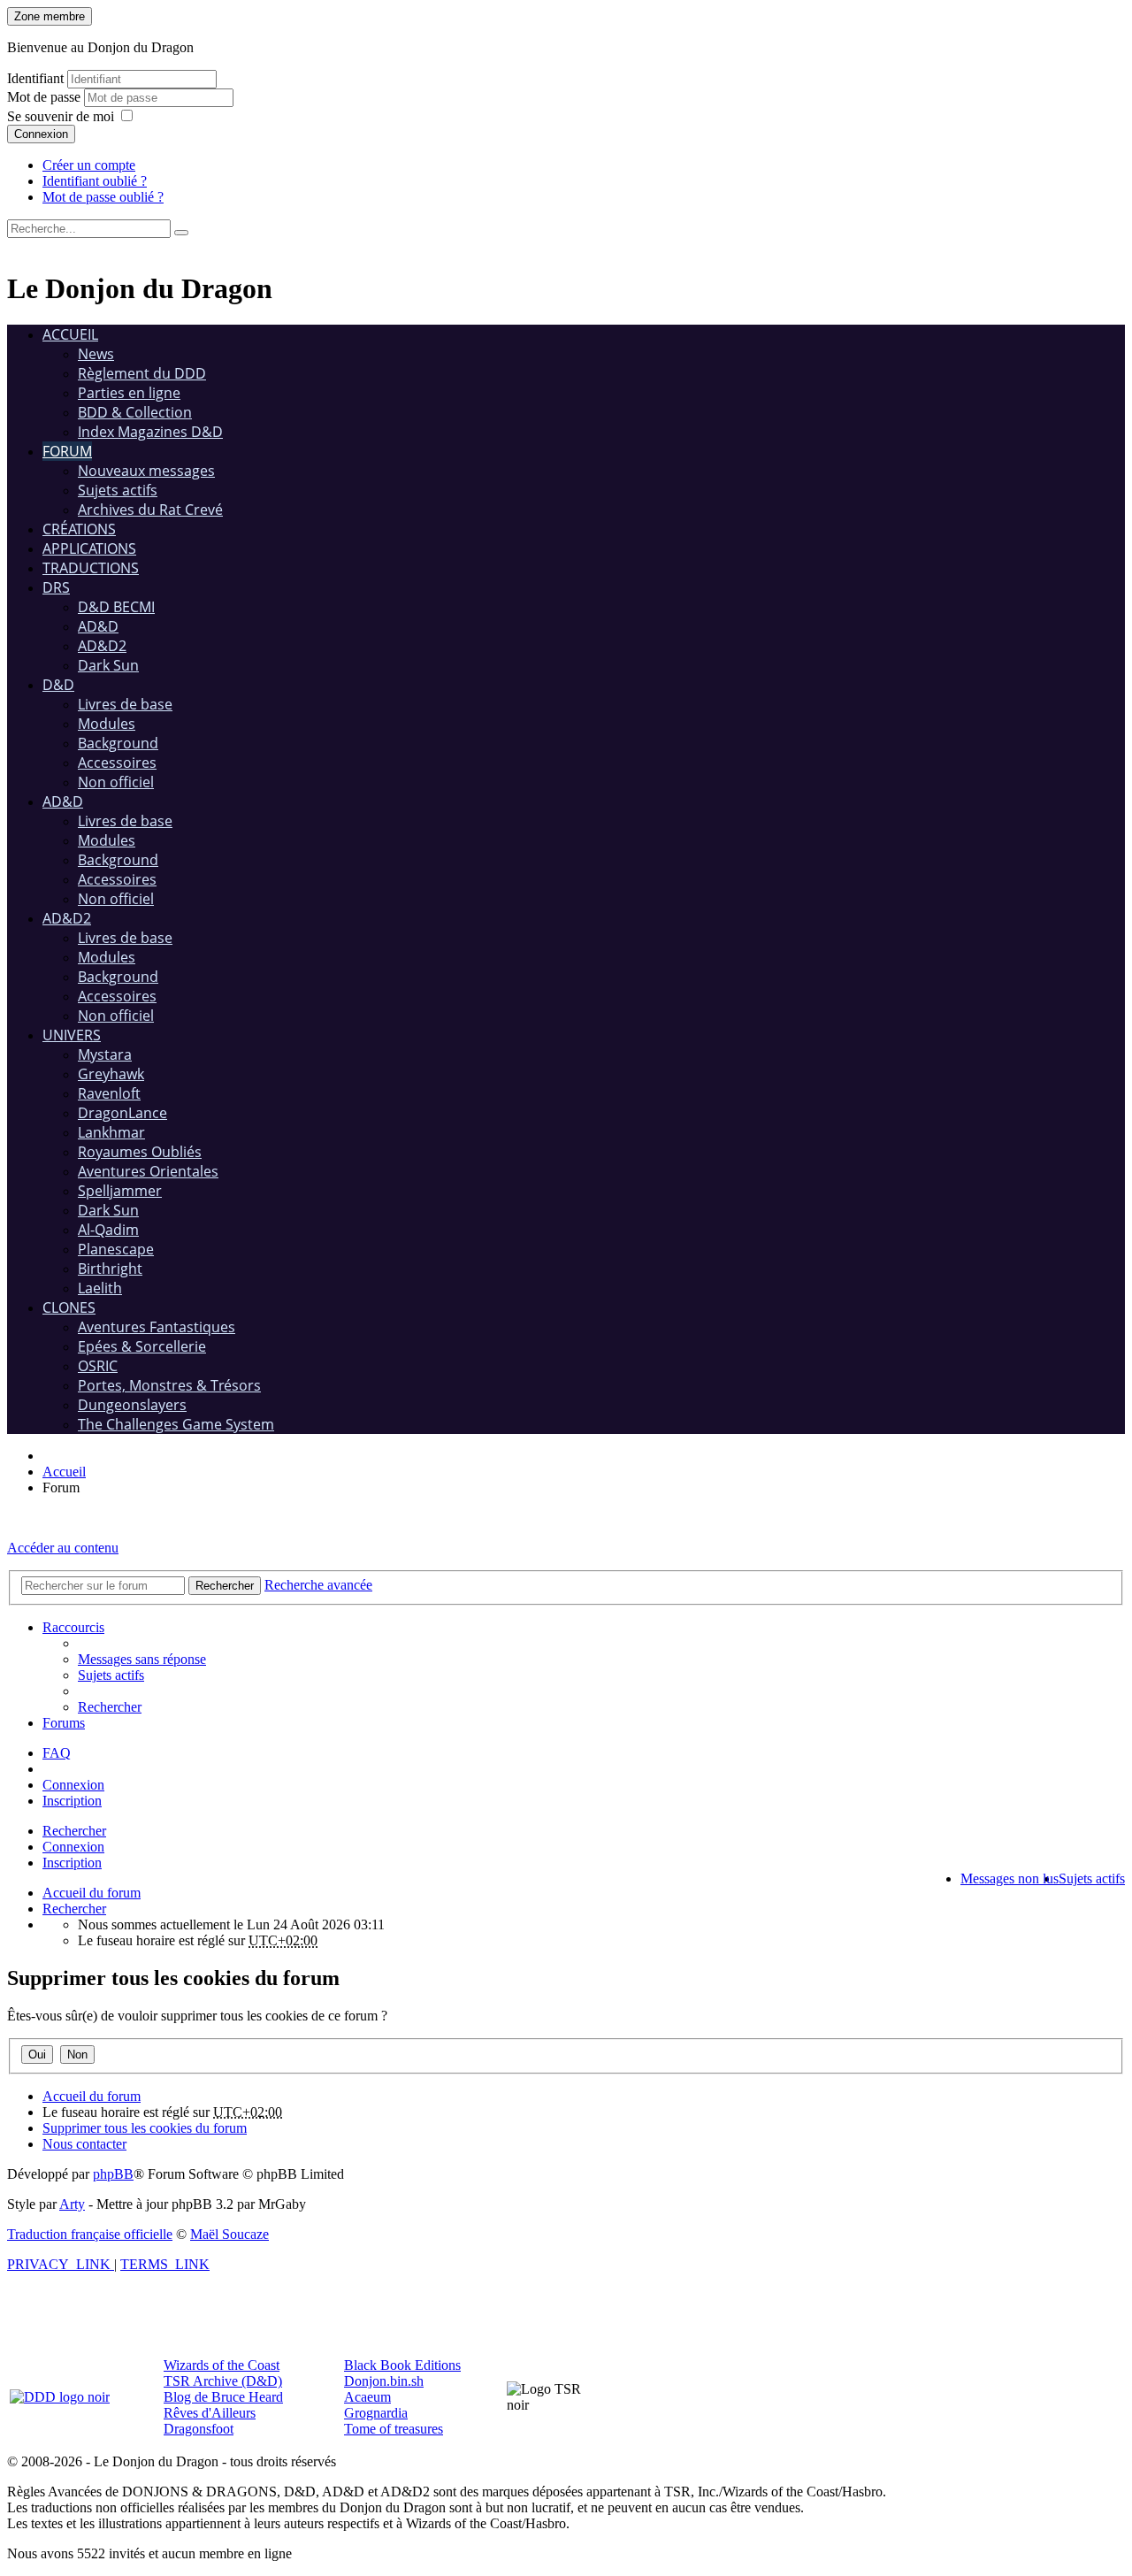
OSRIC (98, 1366)
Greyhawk (111, 1074)
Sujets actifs (118, 490)
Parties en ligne (129, 393)
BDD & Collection (135, 412)
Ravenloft (109, 1093)
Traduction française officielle (90, 2234)
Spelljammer (120, 1191)
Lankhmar (111, 1132)
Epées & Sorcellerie (142, 1346)
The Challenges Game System (176, 1424)
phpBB (113, 2174)
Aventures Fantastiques (157, 1327)
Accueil (70, 334)
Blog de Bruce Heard (223, 2397)
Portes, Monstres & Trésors (169, 1385)
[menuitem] (142, 1659)
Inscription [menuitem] (72, 1801)
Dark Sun (108, 665)
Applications (89, 548)
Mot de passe (46, 97)
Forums (64, 1723)
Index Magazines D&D (150, 432)
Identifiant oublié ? (95, 181)
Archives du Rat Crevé (150, 510)
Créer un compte (89, 165)
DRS (56, 587)
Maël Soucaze (229, 2234)
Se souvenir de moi (61, 116)
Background (118, 743)
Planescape (116, 1249)
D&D (58, 685)
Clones (69, 1307)
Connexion (41, 134)
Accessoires (117, 763)
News (96, 354)
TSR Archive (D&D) (223, 2381)
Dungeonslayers (132, 1405)
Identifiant (35, 78)
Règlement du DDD (142, 373)
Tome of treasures (394, 2429)
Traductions (91, 568)
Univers (72, 1035)
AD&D (98, 626)
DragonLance (122, 1113)
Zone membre (50, 16)
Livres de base (125, 704)
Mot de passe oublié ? (103, 197)
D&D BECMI (116, 607)
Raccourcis (73, 1627)
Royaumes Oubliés (140, 1152)
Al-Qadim (108, 1230)
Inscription (72, 1863)
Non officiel (116, 782)
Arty (72, 2204)
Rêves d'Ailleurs (210, 2413)
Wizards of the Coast (222, 2365)
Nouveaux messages (146, 471)
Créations (79, 529)
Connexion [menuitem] (73, 1785)
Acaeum (367, 2397)
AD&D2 (102, 646)
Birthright (110, 1269)
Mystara (105, 1054)
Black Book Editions (402, 2365)
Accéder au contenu (63, 1548)
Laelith (100, 1288)
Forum (67, 451)
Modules (107, 724)
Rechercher (74, 1831)
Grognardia (376, 2413)
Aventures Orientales (148, 1171)
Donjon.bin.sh (384, 2381)
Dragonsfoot (199, 2429)
